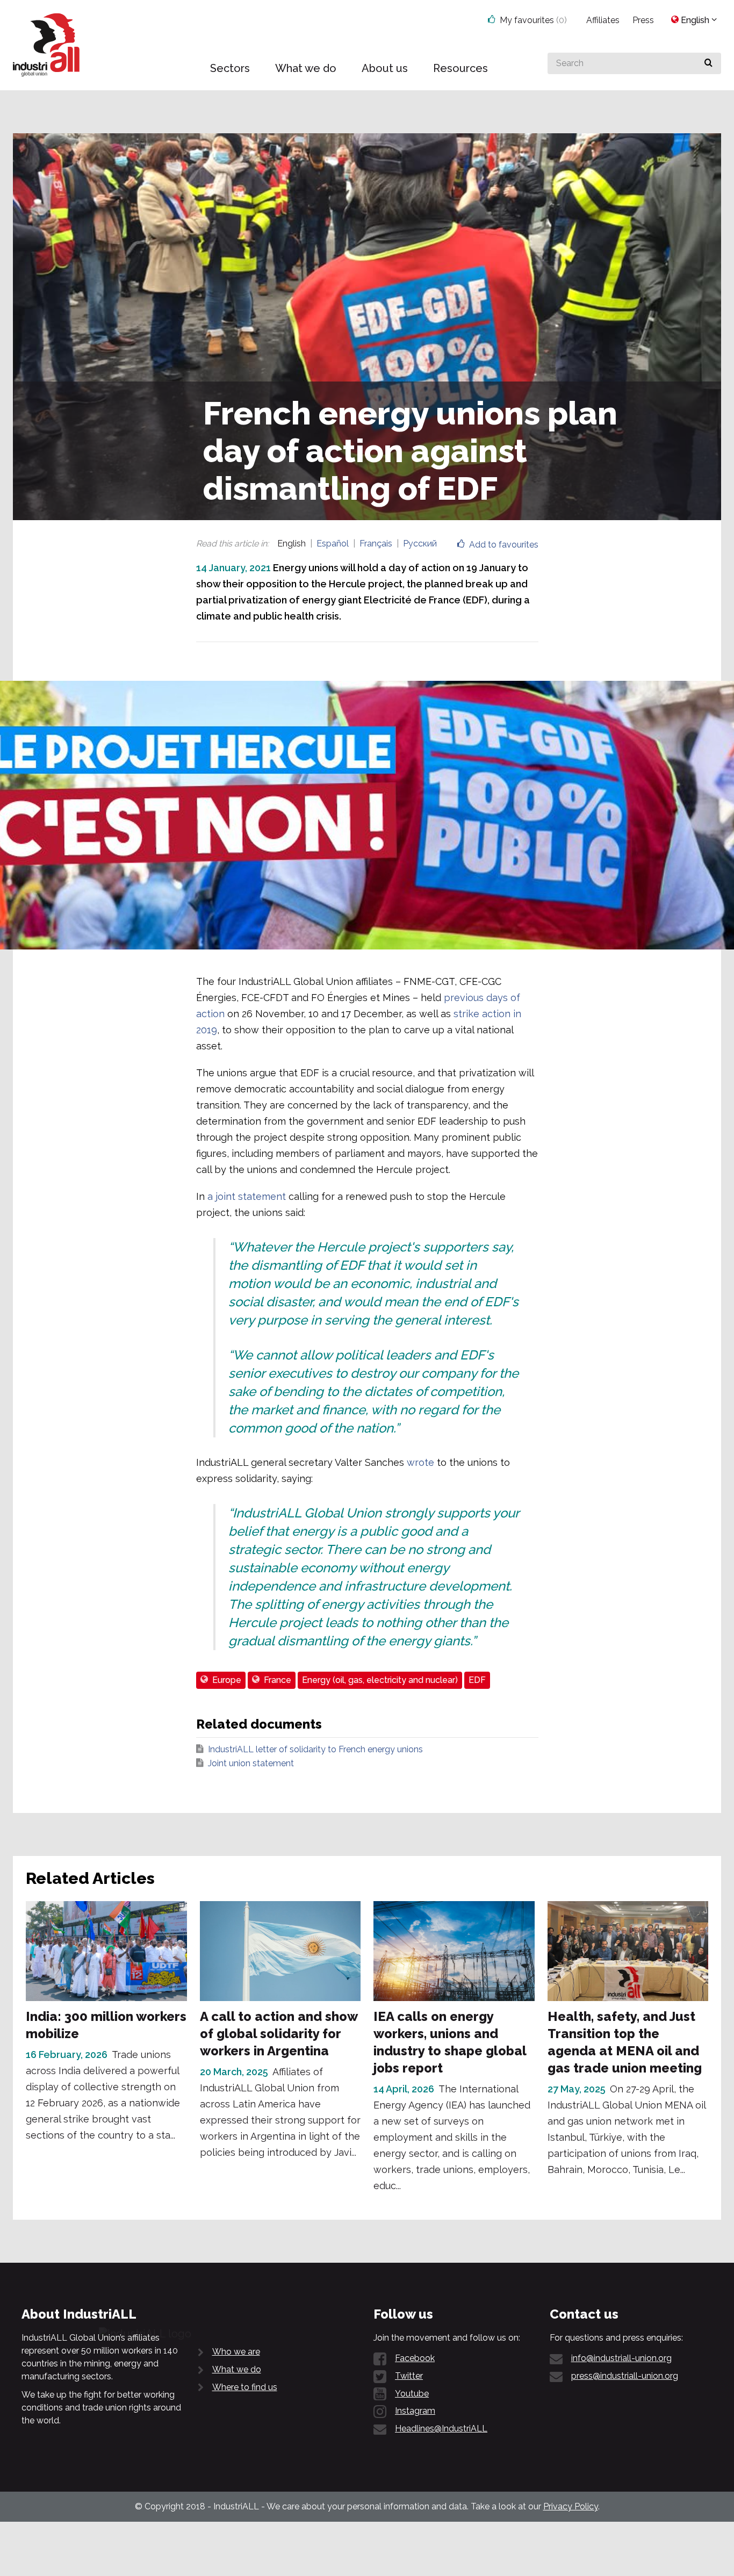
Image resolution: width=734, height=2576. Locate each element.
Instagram (415, 2411)
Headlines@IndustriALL (441, 2429)
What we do (237, 2369)
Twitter (409, 2376)
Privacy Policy (571, 2506)
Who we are (236, 2352)
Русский (420, 544)
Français (376, 544)
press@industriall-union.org (625, 2376)
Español (333, 544)
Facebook (415, 2358)
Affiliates (603, 20)
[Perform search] (708, 63)
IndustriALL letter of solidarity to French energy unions (315, 1749)
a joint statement (247, 1196)
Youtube (412, 2394)
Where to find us (245, 2387)
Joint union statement (251, 1763)
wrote (420, 1462)
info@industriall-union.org (621, 2358)
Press (643, 20)
